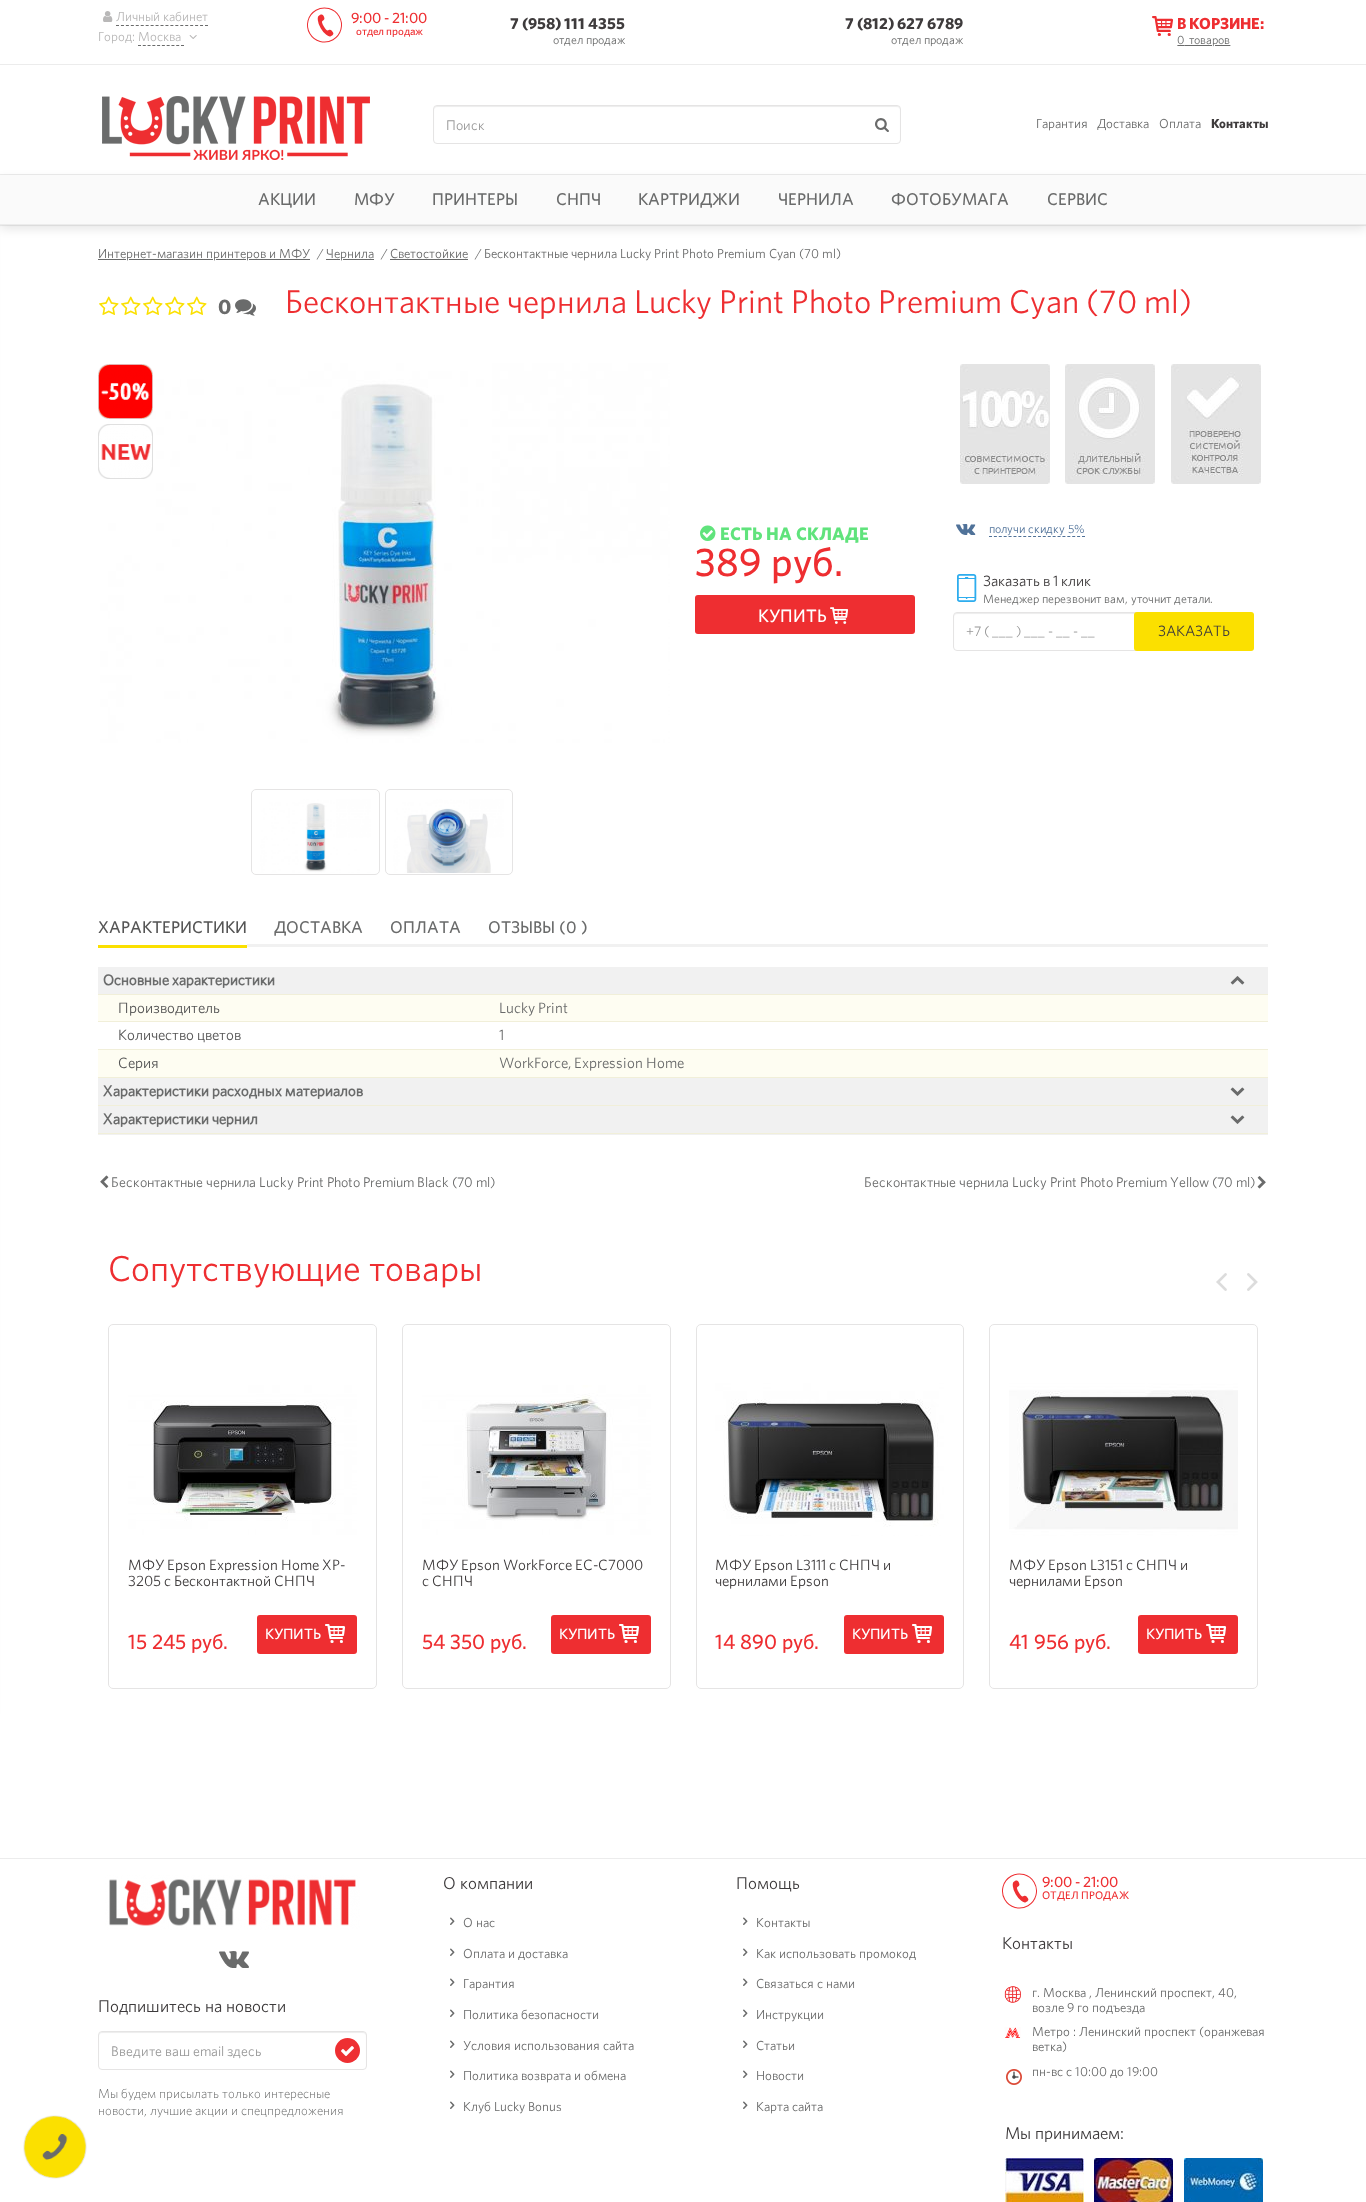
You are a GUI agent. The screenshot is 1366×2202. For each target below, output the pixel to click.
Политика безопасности (531, 2014)
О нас (479, 1922)
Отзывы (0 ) (538, 927)
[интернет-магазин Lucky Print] (236, 125)
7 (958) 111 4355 (567, 23)
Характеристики (172, 927)
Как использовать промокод (836, 1953)
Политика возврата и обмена (544, 2075)
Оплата (1180, 123)
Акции (287, 199)
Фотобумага (950, 199)
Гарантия (1062, 123)
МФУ (374, 199)
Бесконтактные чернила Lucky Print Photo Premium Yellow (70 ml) (1059, 1182)
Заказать (1194, 630)
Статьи (775, 2045)
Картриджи (689, 199)
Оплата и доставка (515, 1953)
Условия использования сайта (548, 2045)
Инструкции (790, 2014)
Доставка (1123, 123)
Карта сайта (789, 2106)
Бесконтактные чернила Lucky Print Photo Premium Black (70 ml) (303, 1182)
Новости (780, 2075)
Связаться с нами (805, 1983)
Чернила (816, 199)
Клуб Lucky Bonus (512, 2106)
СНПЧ (578, 199)
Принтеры (475, 199)
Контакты (1239, 123)
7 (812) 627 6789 (904, 23)
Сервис (1077, 199)
